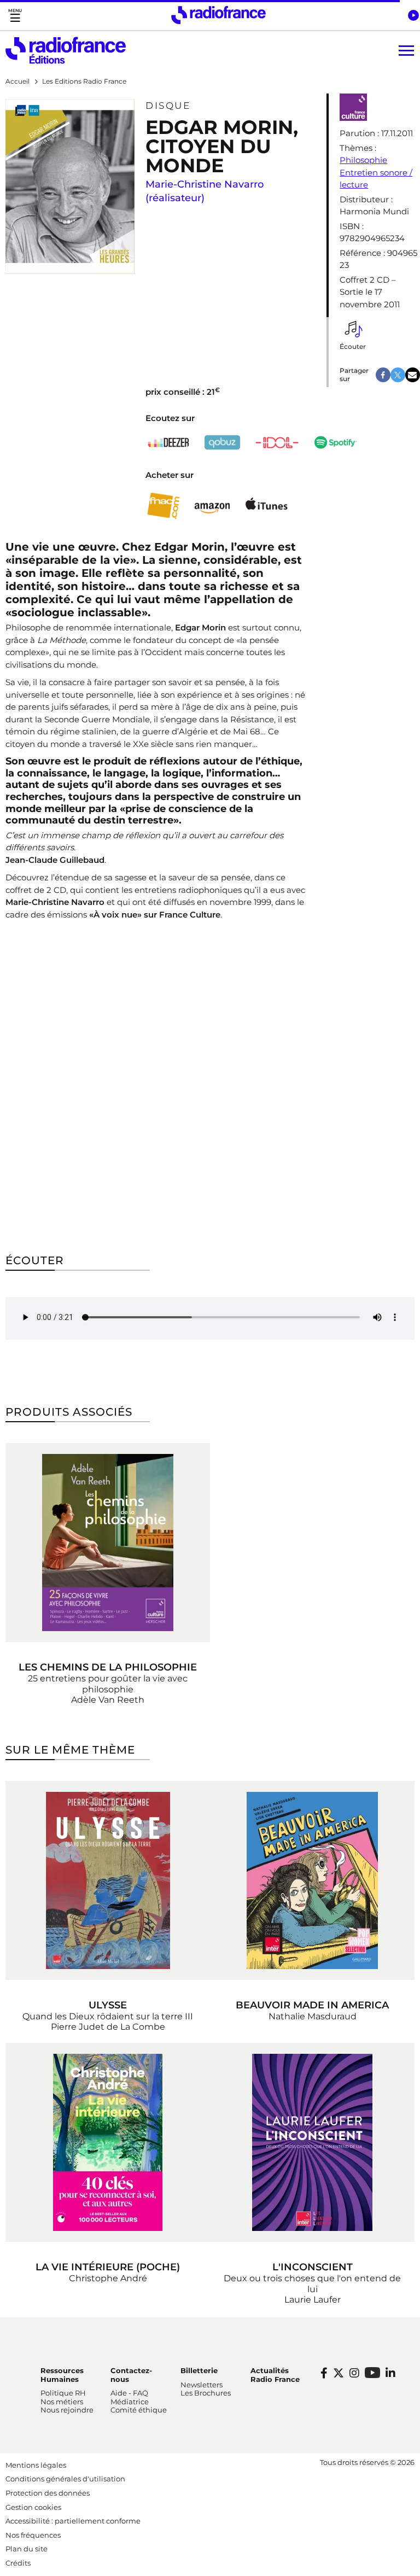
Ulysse (108, 2005)
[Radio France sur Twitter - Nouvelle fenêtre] (339, 2373)
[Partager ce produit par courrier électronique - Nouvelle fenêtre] (413, 375)
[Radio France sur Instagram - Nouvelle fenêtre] (354, 2373)
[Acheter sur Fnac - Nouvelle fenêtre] (163, 506)
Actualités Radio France (275, 2375)
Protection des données (48, 2493)
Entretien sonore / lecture (376, 179)
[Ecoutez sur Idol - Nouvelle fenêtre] (277, 443)
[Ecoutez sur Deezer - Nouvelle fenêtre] (168, 442)
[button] (413, 15)
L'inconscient (313, 2267)
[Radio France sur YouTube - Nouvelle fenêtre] (372, 2372)
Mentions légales (36, 2465)
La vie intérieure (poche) (108, 2267)
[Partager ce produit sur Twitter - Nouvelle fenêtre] (398, 375)
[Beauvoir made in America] (312, 1880)
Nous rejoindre (67, 2410)
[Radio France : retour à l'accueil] (218, 15)
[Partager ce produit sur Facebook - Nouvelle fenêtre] (383, 375)
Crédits (18, 2563)
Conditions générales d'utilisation (65, 2479)
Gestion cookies (33, 2507)
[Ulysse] (108, 1880)
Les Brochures (206, 2393)
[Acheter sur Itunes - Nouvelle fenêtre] (266, 506)
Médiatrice (130, 2402)
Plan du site (27, 2549)
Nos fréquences (33, 2535)
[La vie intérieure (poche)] (108, 2142)
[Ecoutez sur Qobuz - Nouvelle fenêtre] (223, 443)
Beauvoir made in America (312, 2005)
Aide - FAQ (129, 2393)
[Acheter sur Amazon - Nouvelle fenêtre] (212, 506)
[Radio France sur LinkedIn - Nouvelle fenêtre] (390, 2373)
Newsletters (202, 2385)
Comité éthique (139, 2410)
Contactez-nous (131, 2375)
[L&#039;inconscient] (312, 2142)
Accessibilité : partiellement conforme (73, 2521)
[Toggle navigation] (15, 15)
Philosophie (363, 160)
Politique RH (63, 2393)
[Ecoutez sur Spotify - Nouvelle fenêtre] (335, 442)
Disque (168, 106)
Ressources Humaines (62, 2375)
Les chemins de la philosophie (108, 1667)
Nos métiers (62, 2402)
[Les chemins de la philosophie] (108, 1543)
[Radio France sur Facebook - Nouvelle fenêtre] (324, 2373)
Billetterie (199, 2370)
